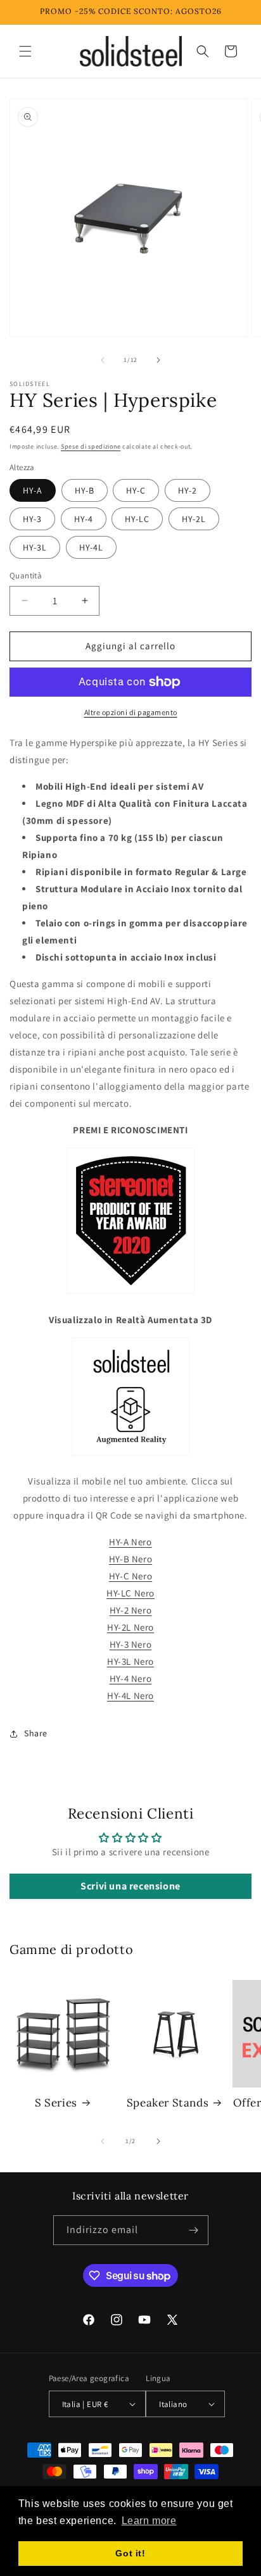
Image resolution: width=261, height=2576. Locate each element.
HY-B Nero (130, 1559)
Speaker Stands (168, 2103)
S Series (56, 2103)
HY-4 (84, 519)
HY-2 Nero (130, 1610)
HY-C (136, 490)
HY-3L (35, 547)
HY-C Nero (130, 1576)
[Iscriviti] (194, 2230)
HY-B (85, 490)
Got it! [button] (130, 2553)
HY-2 (188, 490)
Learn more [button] (149, 2521)
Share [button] (36, 1733)
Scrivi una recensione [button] (130, 1886)
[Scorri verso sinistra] (103, 360)
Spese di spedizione (91, 446)
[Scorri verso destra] (158, 360)
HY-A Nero (130, 1542)
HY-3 (32, 519)
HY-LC (137, 519)
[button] (25, 51)
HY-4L (91, 547)
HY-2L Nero (130, 1627)
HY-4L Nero (130, 1696)
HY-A (33, 490)
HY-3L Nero (130, 1661)
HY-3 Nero (130, 1644)
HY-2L (194, 519)
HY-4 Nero (130, 1678)
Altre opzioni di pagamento (131, 712)
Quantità (26, 576)
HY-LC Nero (130, 1593)
